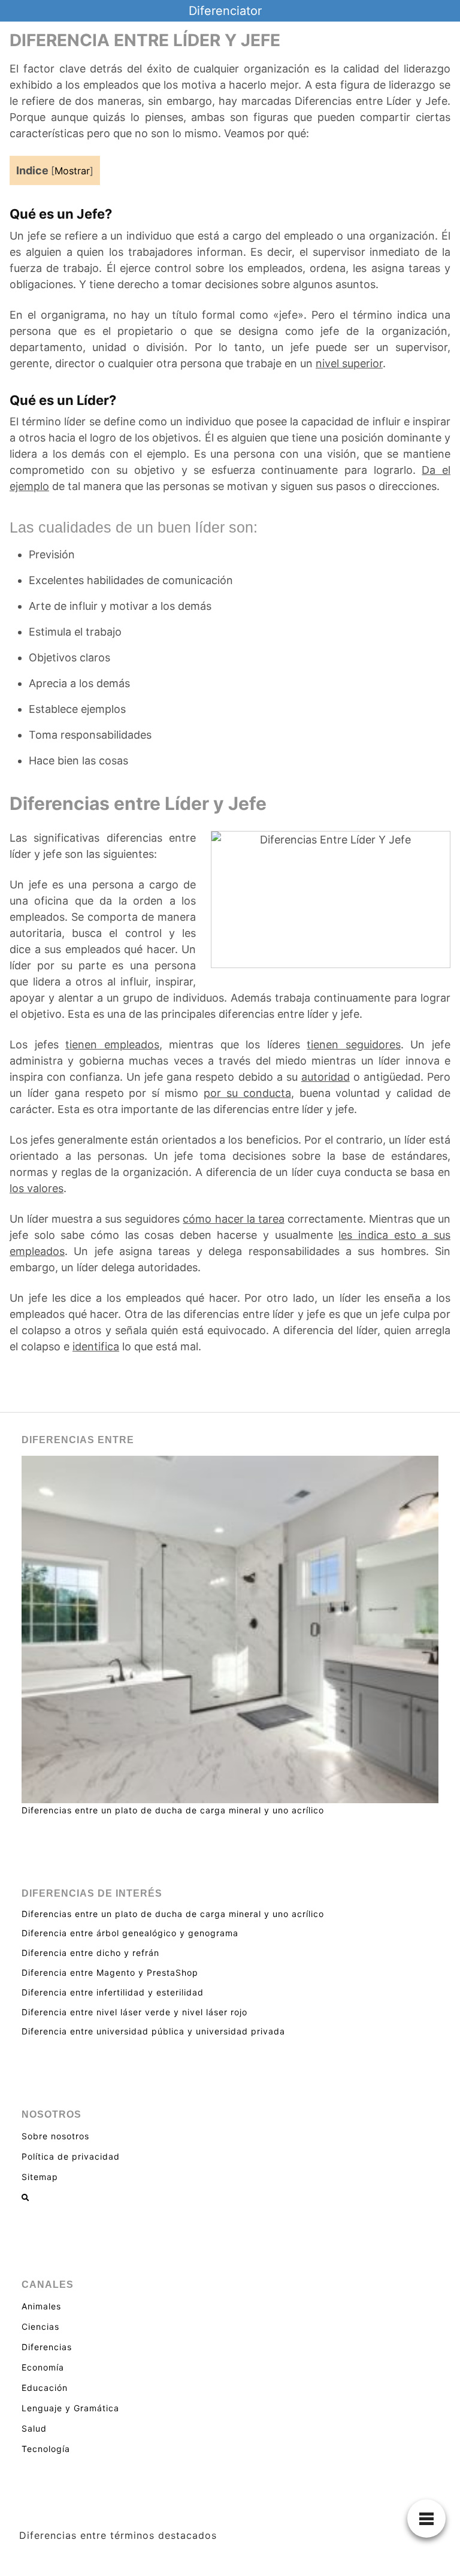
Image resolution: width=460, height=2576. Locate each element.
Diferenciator (225, 11)
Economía (43, 2367)
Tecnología (46, 2449)
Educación (45, 2388)
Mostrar (72, 171)
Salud (34, 2428)
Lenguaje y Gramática (70, 2408)
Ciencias (40, 2326)
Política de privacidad (71, 2156)
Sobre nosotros (55, 2136)
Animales (41, 2306)
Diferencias (47, 2347)
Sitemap (40, 2177)
